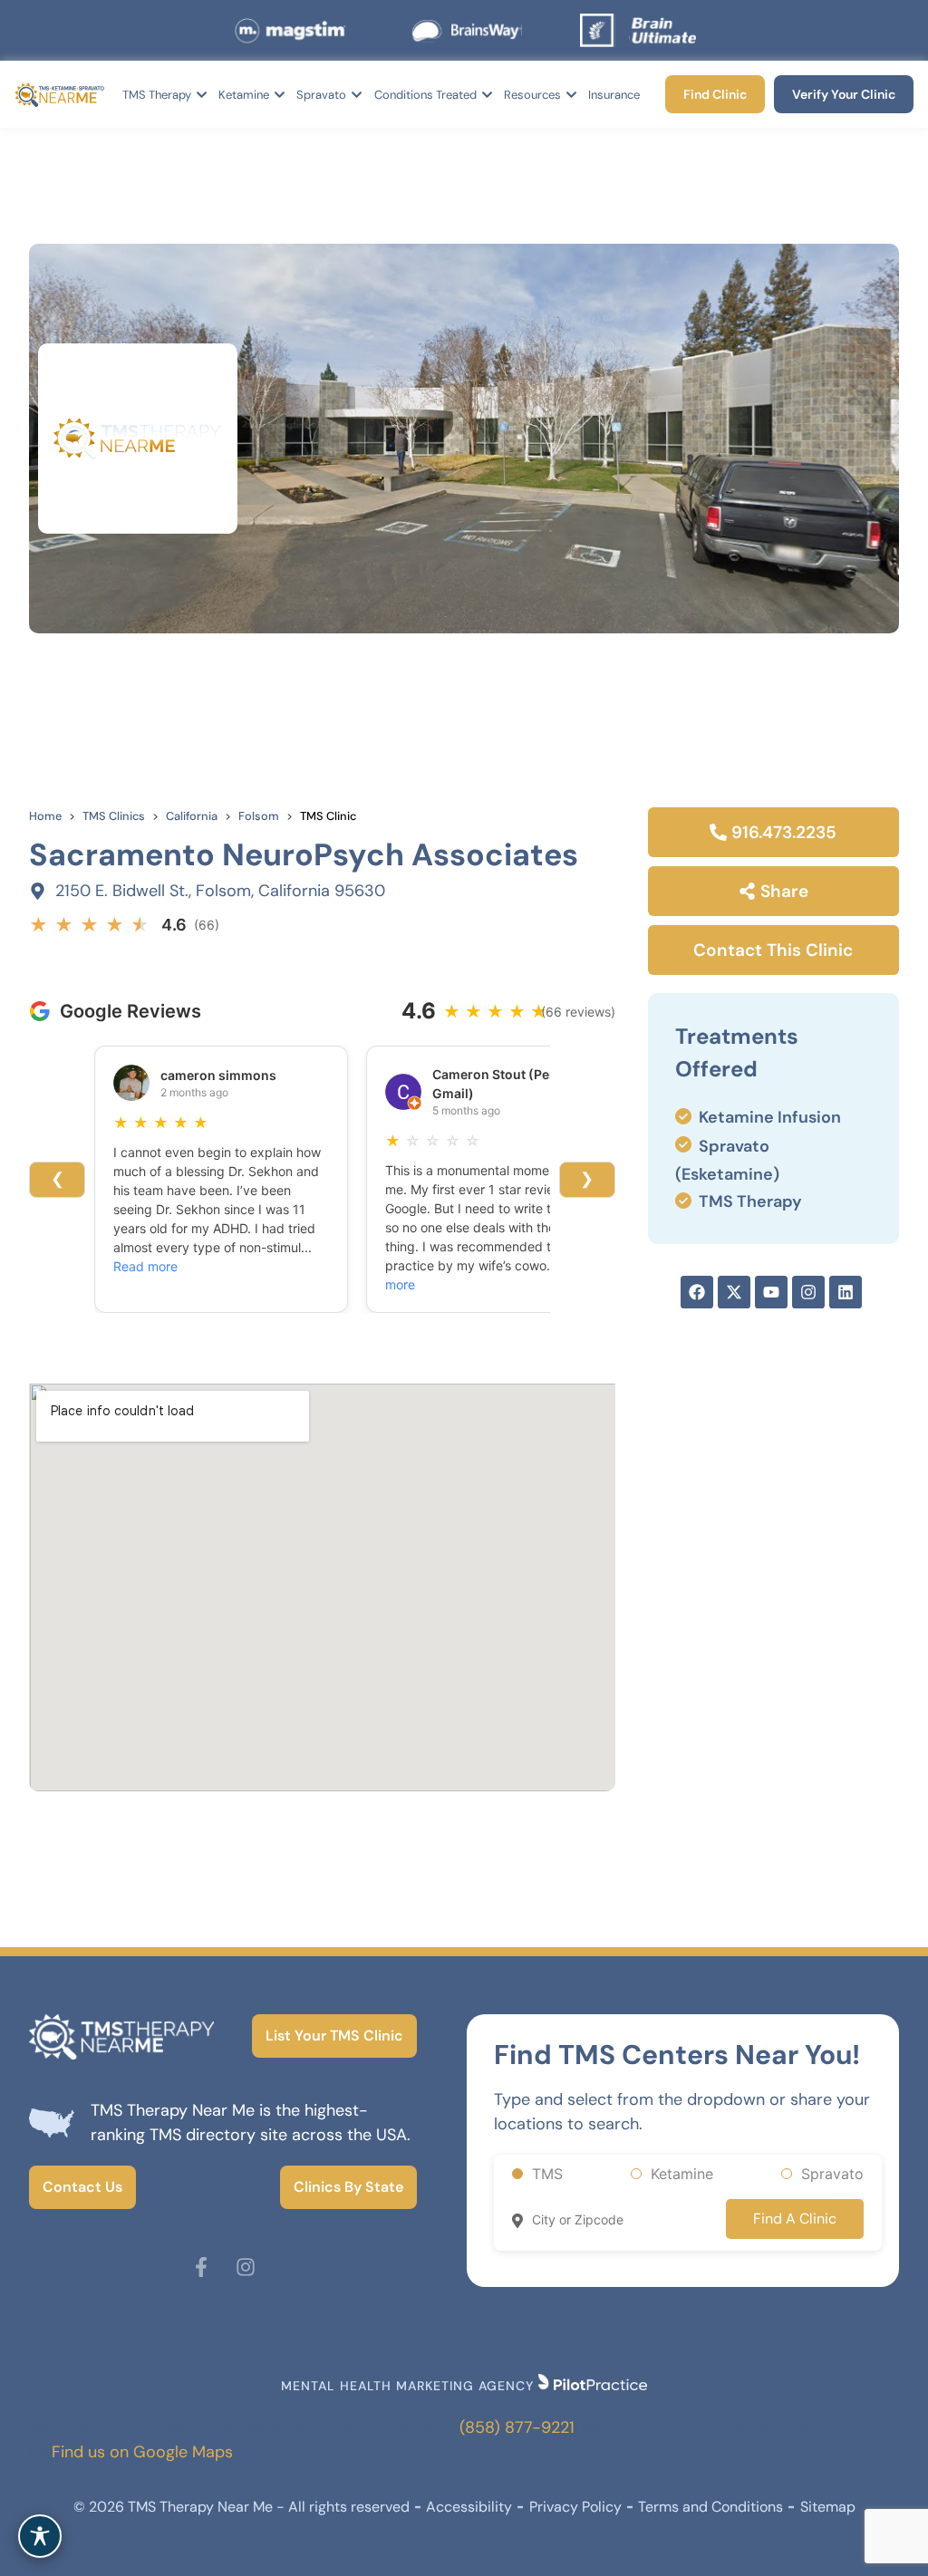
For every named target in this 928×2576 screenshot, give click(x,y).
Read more (145, 1266)
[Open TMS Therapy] (202, 95)
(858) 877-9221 (517, 2427)
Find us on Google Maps (142, 2452)
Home (45, 816)
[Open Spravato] (357, 95)
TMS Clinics (114, 816)
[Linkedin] (846, 1292)
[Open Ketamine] (280, 95)
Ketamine (682, 2174)
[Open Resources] (571, 95)
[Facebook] (697, 1292)
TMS (547, 2174)
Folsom (259, 816)
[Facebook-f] (201, 2267)
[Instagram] (808, 1292)
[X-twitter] (734, 1292)
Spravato (832, 2174)
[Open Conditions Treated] (487, 95)
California (192, 816)
